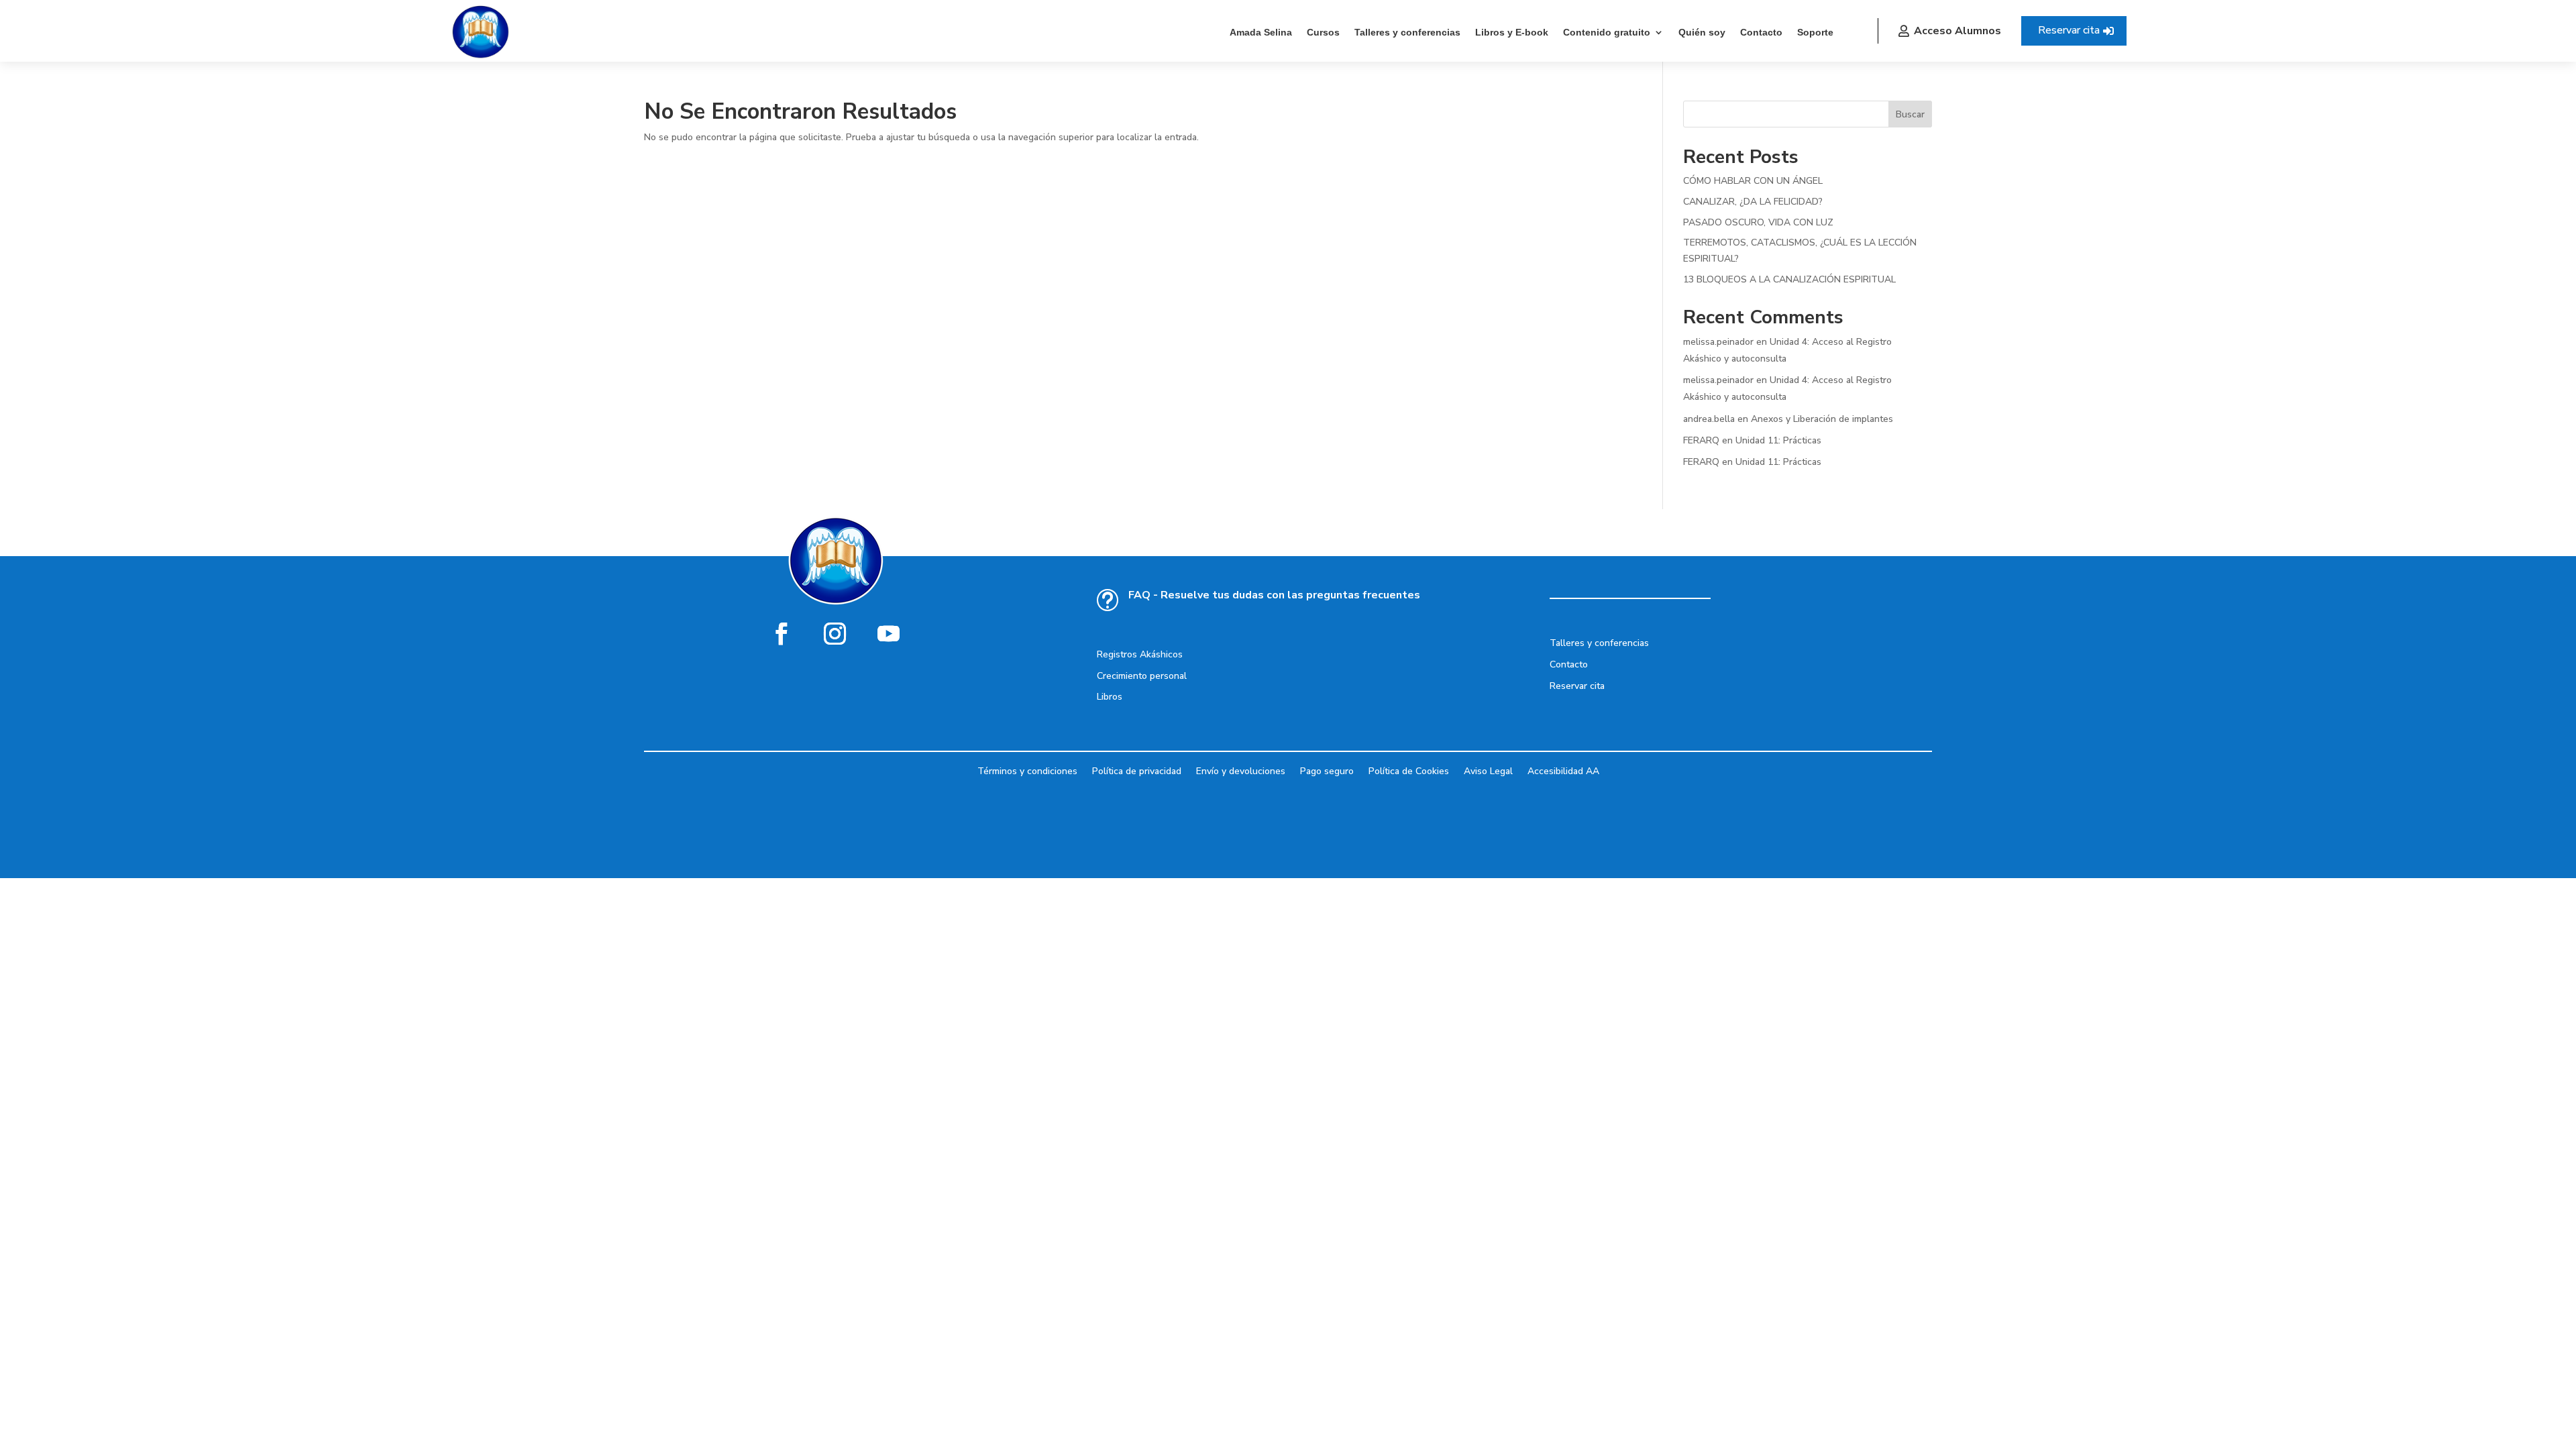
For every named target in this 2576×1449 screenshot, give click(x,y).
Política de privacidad (1137, 770)
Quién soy (1702, 32)
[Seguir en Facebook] (782, 633)
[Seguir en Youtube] (889, 633)
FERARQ (1701, 440)
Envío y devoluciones (1241, 770)
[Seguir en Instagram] (835, 633)
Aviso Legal (1488, 770)
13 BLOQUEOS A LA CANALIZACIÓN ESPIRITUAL (1789, 279)
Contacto (1761, 32)
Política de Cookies (1409, 770)
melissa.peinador (1718, 342)
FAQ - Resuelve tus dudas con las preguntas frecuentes (1274, 595)
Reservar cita (2069, 30)
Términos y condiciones (1027, 770)
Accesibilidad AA (1563, 770)
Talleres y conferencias (1407, 32)
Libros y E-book (1512, 32)
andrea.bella (1709, 419)
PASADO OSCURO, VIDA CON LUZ (1758, 222)
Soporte (1815, 32)
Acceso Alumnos (1957, 31)
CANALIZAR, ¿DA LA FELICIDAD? (1753, 202)
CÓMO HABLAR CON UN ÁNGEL (1753, 181)
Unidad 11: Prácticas (1778, 440)
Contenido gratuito (1607, 32)
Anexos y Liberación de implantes (1822, 419)
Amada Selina (1261, 32)
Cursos (1323, 32)
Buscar (1910, 114)
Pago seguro (1327, 770)
